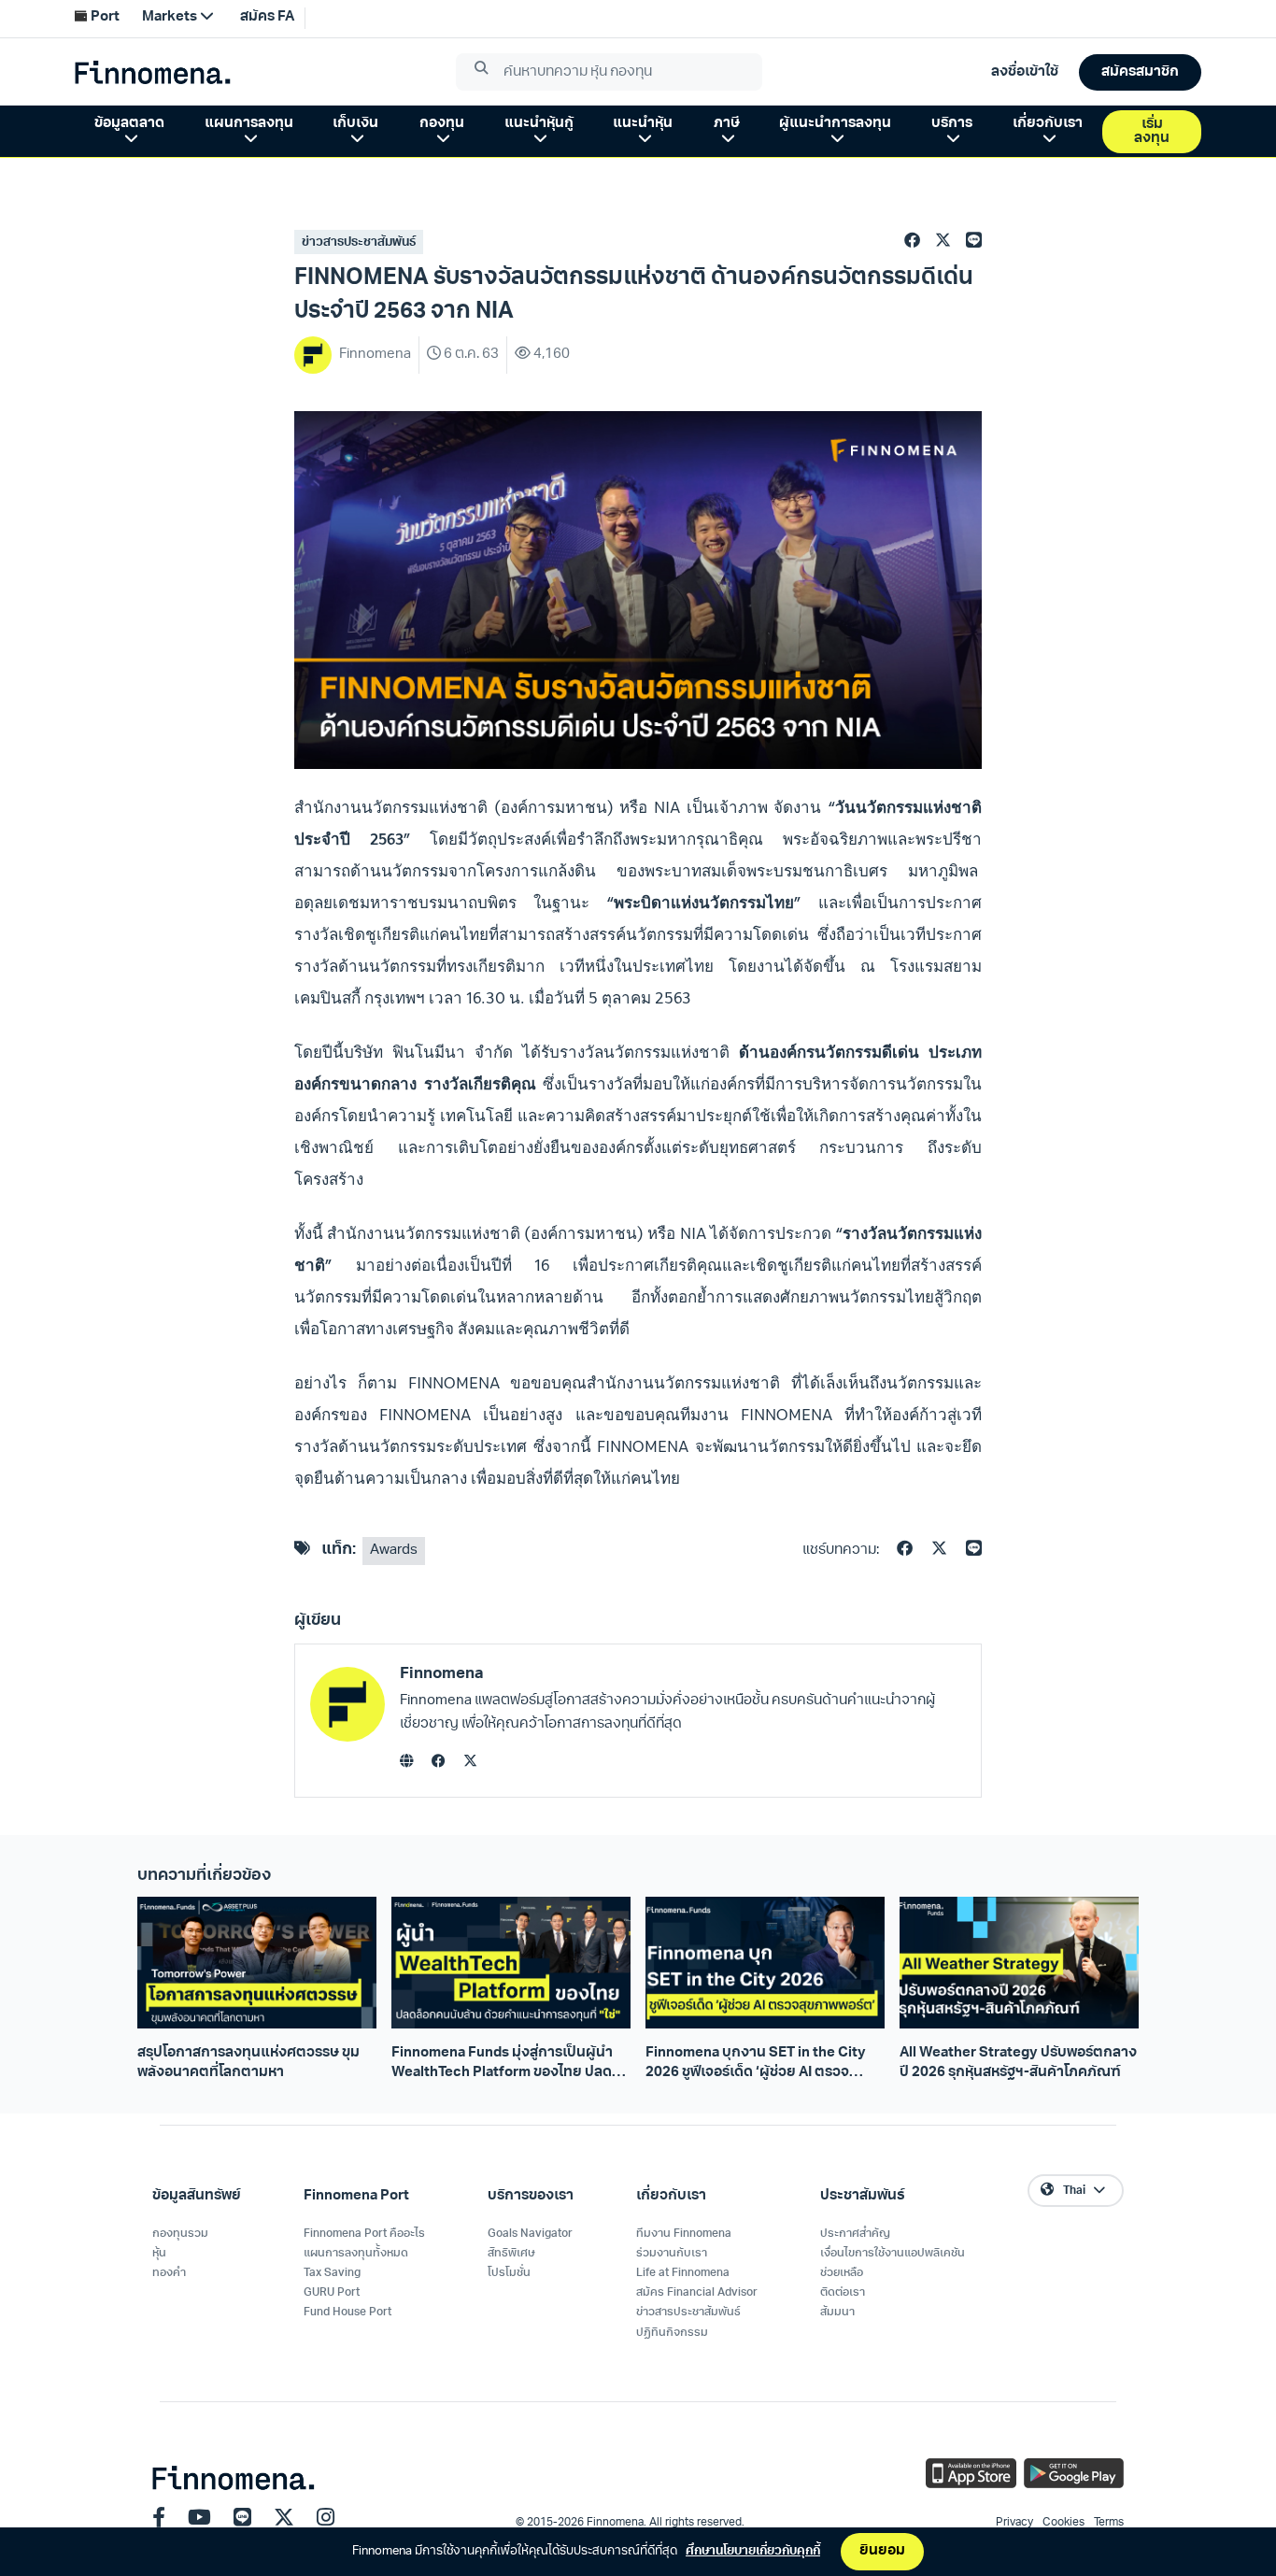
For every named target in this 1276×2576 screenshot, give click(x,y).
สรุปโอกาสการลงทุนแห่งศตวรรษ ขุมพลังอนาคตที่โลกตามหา (248, 2063)
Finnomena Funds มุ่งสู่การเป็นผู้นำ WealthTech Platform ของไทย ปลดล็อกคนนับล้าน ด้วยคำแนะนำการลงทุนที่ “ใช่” (510, 2065)
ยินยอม (882, 2551)
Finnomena (442, 1674)
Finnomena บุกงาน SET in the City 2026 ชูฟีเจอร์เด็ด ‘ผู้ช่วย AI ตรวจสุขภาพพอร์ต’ (756, 2065)
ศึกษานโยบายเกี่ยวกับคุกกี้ (753, 2551)
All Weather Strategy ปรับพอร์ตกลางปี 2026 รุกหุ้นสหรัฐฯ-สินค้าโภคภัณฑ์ (1018, 2063)
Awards (394, 1551)
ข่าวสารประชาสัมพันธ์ (359, 242)
